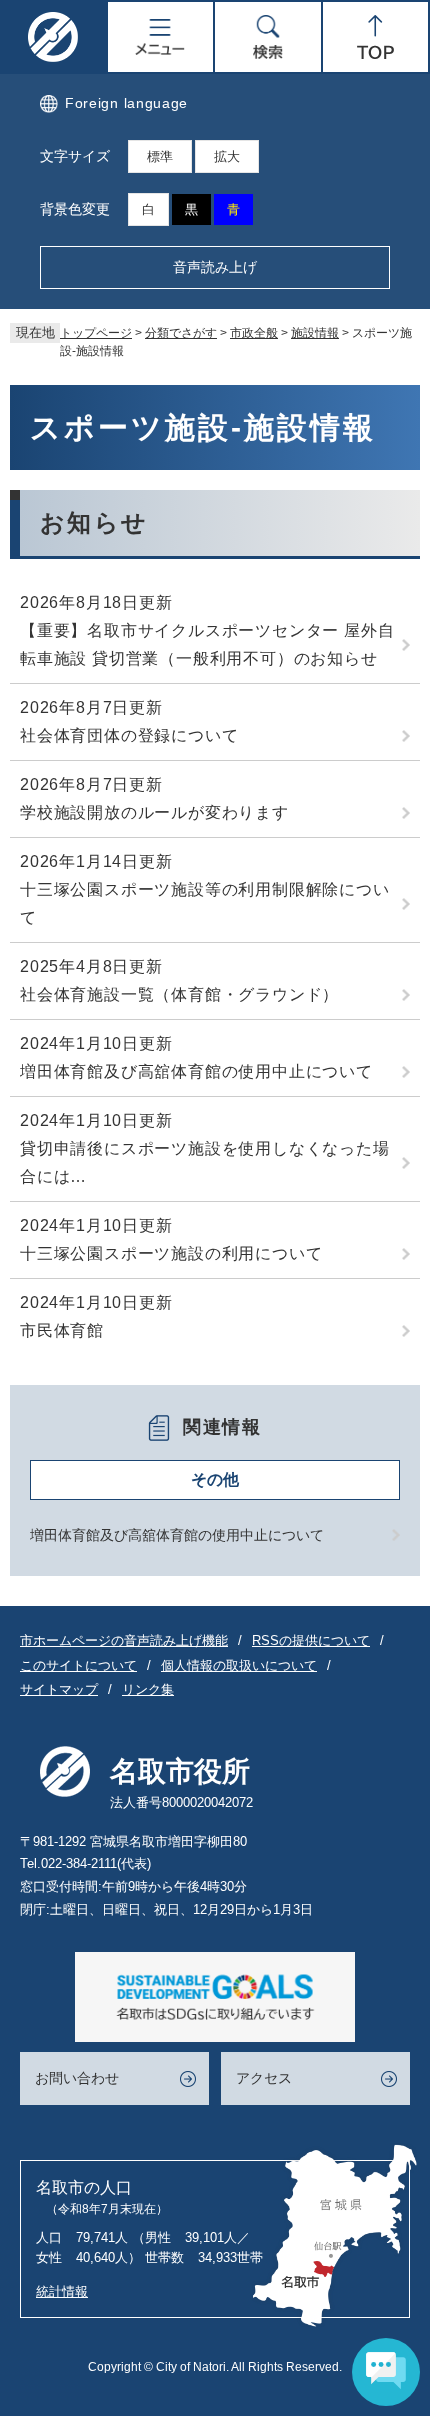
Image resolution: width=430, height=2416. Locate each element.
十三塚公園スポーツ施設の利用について (171, 1253)
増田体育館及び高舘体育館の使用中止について (196, 1071)
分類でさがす (181, 333)
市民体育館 (62, 1330)
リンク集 (148, 1689)
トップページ (96, 333)
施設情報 (315, 333)
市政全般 (254, 333)
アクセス (264, 2078)
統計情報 (62, 2291)
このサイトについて (78, 1665)
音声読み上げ (215, 267)
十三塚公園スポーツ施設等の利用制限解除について (205, 903)
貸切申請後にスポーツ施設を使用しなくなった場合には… (205, 1162)
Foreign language (126, 103)
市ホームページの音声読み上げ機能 (124, 1640)
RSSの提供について (311, 1640)
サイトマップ (59, 1689)
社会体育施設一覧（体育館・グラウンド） (179, 994)
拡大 (227, 156)
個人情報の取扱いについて (239, 1665)
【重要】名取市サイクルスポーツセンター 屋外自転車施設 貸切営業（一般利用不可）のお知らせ (207, 644)
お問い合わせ (77, 2078)
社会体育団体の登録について (129, 735)
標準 (160, 156)
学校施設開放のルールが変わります (154, 812)
